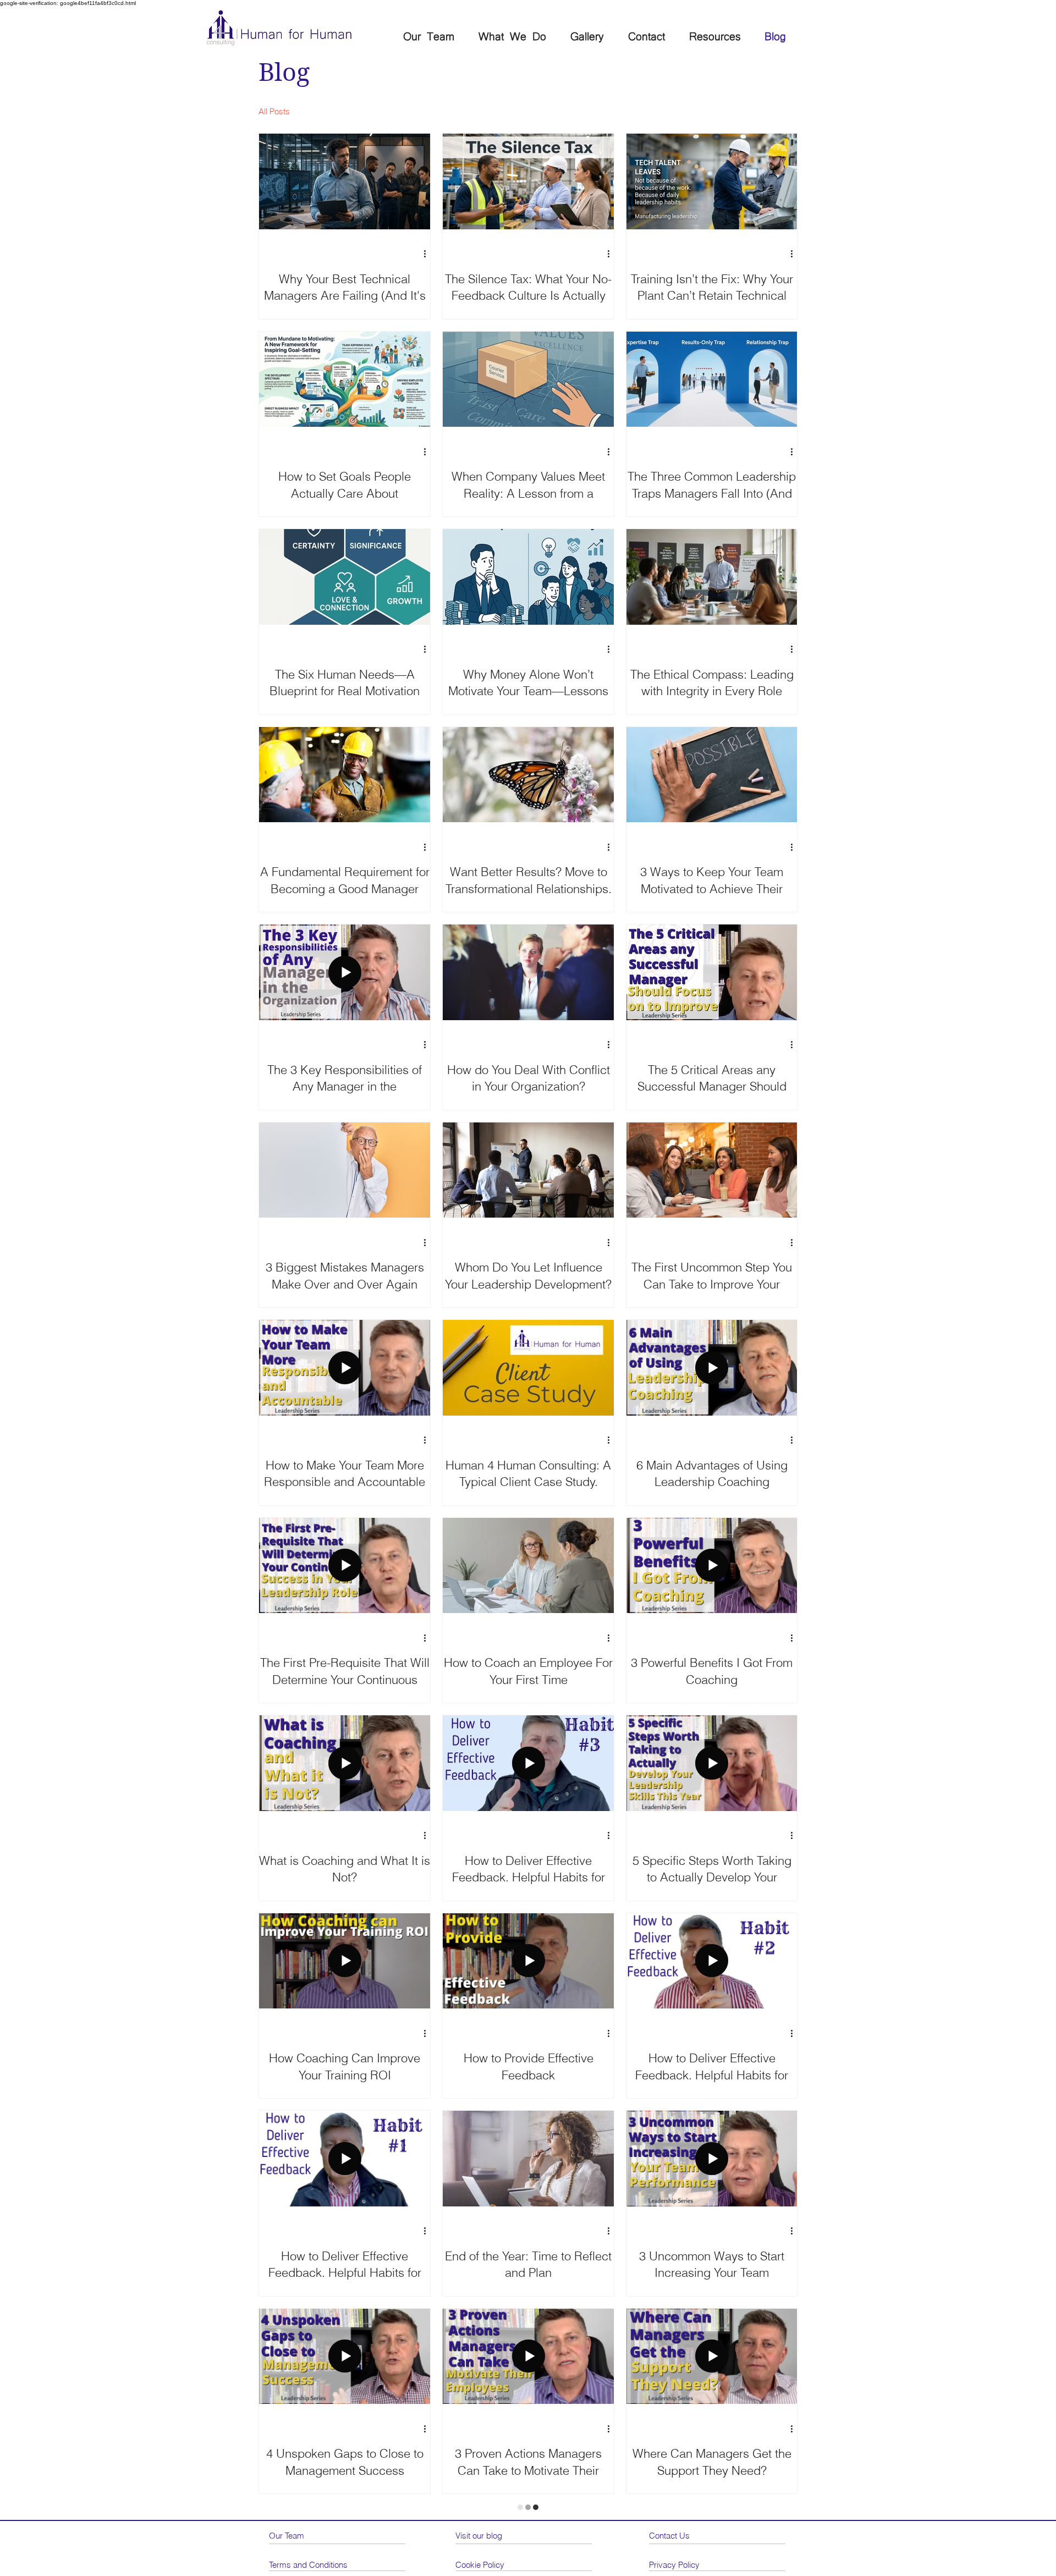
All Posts (274, 111)
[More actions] (428, 254)
